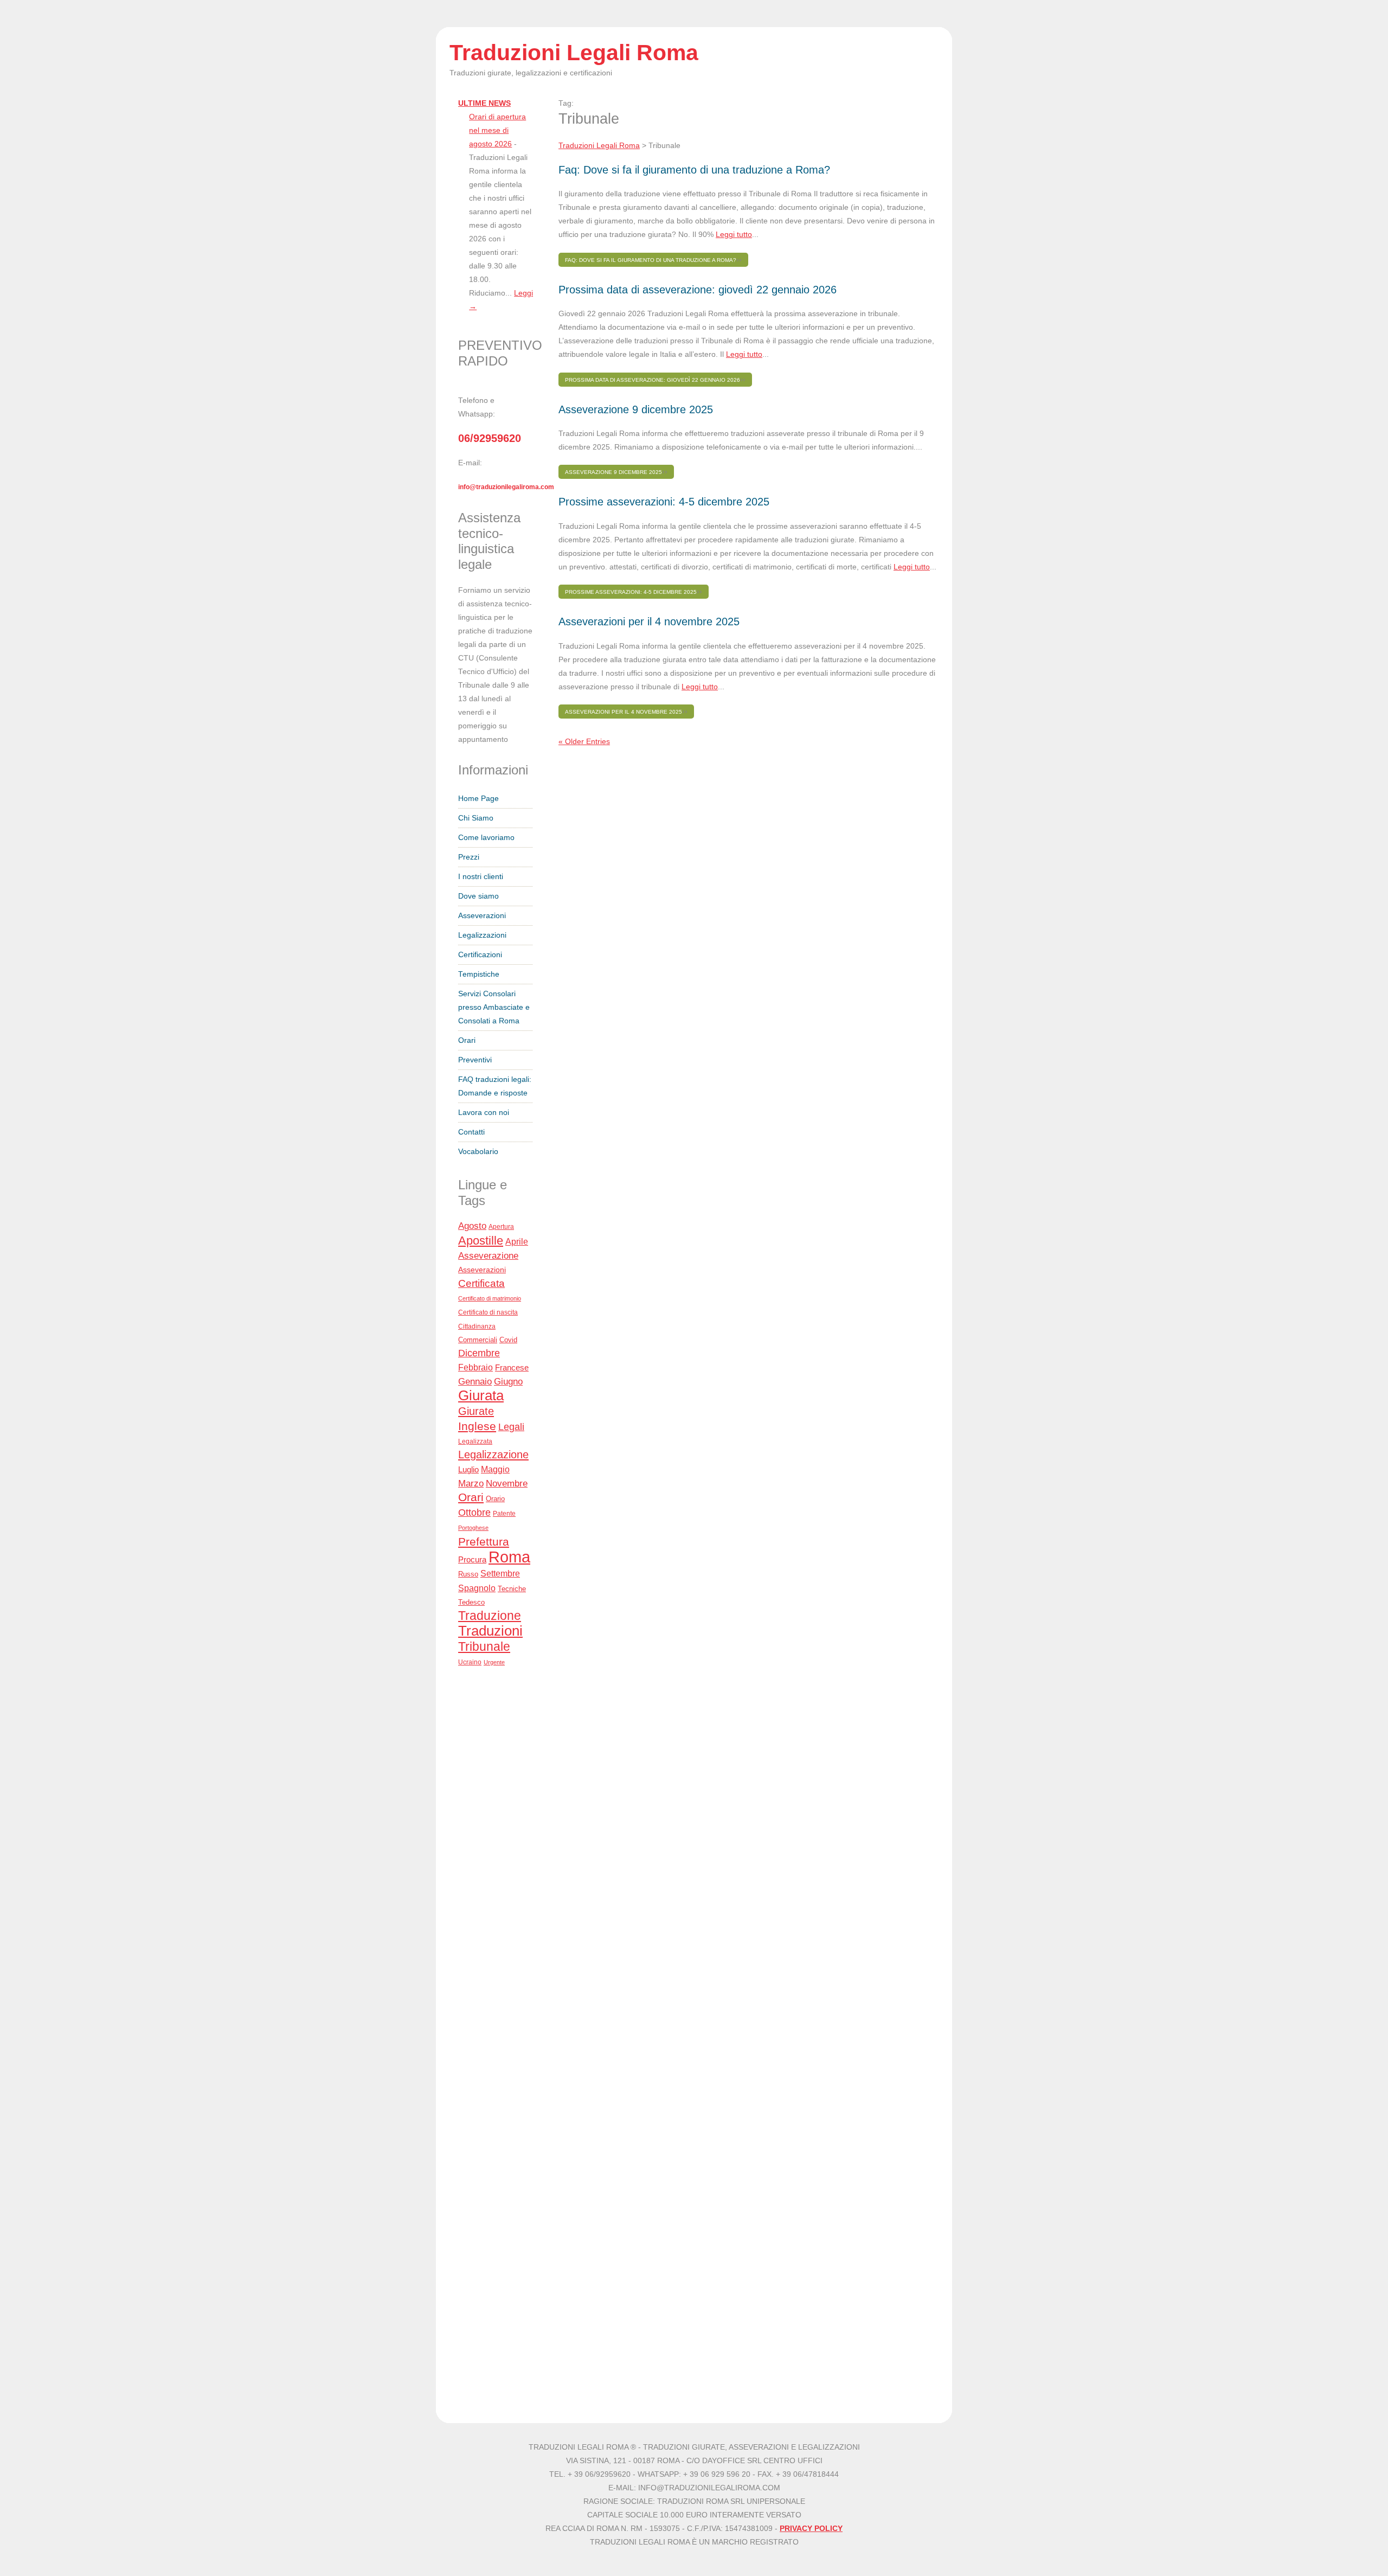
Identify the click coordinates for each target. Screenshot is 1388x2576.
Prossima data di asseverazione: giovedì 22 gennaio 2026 (698, 290)
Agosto (472, 1226)
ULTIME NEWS (484, 103)
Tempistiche (479, 974)
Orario (495, 1499)
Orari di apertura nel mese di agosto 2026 (497, 130)
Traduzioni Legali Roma (599, 146)
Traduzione (490, 1616)
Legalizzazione (493, 1454)
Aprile (517, 1242)
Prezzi (469, 857)
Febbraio (475, 1367)
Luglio (468, 1469)
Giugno (508, 1381)
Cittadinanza (477, 1326)
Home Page (478, 799)
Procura (472, 1559)
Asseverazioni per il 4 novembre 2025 (649, 621)
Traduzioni (490, 1631)
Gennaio (475, 1381)
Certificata (481, 1283)
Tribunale (484, 1646)
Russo (468, 1574)
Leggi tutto (734, 235)
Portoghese (473, 1528)
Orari (467, 1040)
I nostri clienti (481, 877)
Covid (508, 1340)
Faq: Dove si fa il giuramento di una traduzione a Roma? (694, 170)
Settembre (500, 1573)
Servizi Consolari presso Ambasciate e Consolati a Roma (494, 1007)
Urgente (494, 1662)
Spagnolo (477, 1588)
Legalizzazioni (482, 935)
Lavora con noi (484, 1113)
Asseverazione (488, 1256)
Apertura (501, 1227)
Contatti (471, 1132)
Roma (509, 1557)
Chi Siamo (476, 818)
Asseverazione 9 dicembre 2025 (636, 409)
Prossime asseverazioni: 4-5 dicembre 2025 (664, 502)
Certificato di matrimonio (490, 1298)
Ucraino (470, 1662)
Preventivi (475, 1060)
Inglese (477, 1426)
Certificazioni (480, 955)
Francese (512, 1368)
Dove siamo (478, 896)
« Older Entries (584, 742)
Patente (504, 1514)
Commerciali (478, 1340)
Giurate (476, 1411)
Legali (511, 1427)
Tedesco (471, 1602)
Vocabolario (478, 1152)
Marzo (471, 1484)
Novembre (507, 1484)
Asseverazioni (482, 916)
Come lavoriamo (486, 838)
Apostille (481, 1241)
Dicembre (479, 1353)
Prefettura (484, 1542)
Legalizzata (475, 1441)
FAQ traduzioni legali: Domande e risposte (495, 1086)
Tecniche (512, 1589)
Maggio (495, 1469)
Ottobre (474, 1513)
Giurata (481, 1395)
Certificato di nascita (488, 1312)
